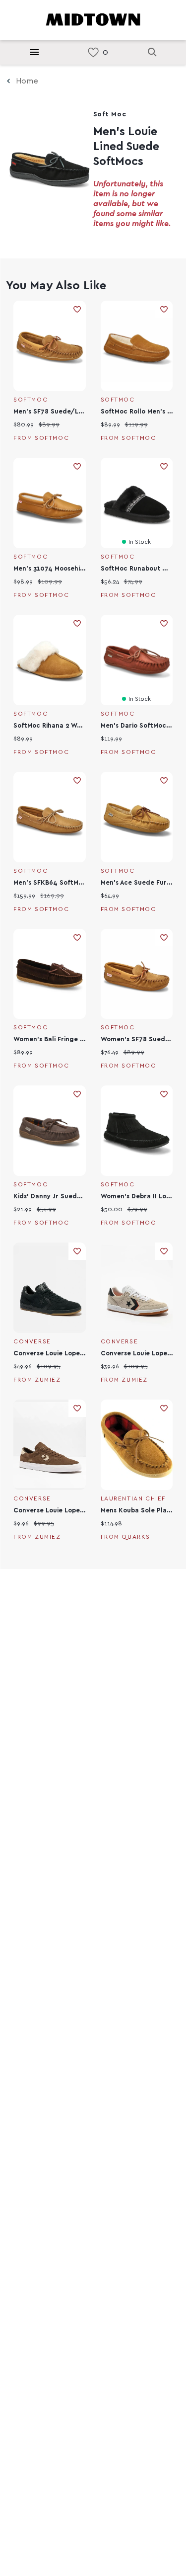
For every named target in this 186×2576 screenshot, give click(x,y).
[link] (93, 52)
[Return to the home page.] (93, 19)
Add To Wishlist (77, 309)
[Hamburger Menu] (34, 52)
